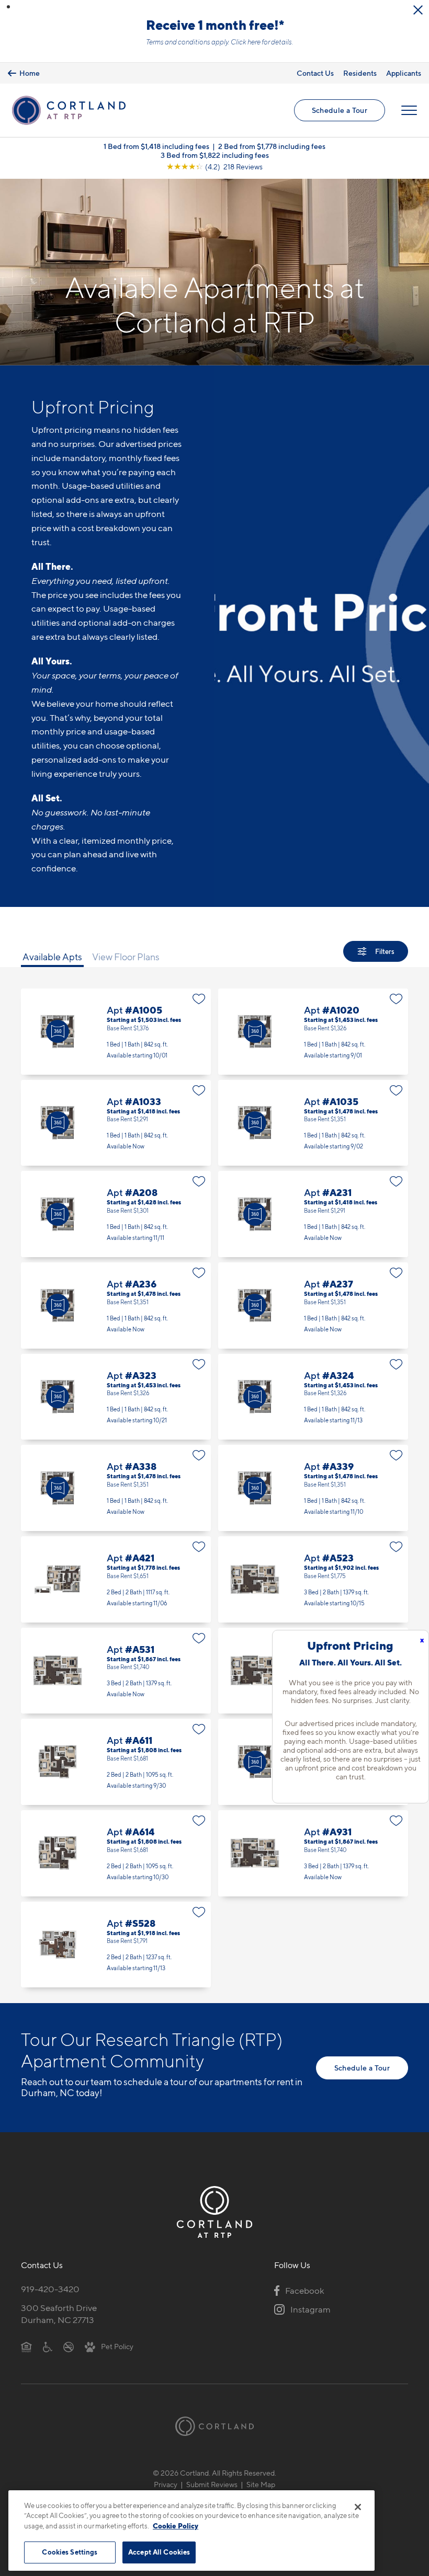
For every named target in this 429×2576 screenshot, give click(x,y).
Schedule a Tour (340, 110)
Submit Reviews (212, 2484)
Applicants (404, 73)
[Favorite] (199, 999)
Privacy (166, 2484)
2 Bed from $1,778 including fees (272, 146)
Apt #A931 (313, 1853)
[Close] (358, 2507)
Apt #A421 (116, 1579)
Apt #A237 (313, 1306)
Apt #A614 (116, 1853)
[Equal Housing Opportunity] (26, 2346)
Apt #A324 (313, 1397)
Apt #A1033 (116, 1123)
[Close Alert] (418, 10)
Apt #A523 (313, 1579)
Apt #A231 (313, 1214)
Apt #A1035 (313, 1123)
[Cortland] (214, 2426)
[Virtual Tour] (58, 1031)
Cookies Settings (70, 2552)
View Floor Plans (126, 957)
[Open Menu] (409, 110)
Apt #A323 (116, 1397)
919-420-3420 (50, 2289)
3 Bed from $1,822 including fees (215, 155)
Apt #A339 (313, 1488)
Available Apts (52, 957)
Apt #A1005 (116, 1032)
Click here (246, 42)
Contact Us (315, 73)
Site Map (261, 2484)
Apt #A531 (116, 1671)
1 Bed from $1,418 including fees (156, 146)
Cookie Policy (176, 2526)
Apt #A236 (116, 1306)
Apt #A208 (116, 1214)
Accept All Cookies (159, 2552)
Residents (360, 73)
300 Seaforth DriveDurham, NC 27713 (59, 2314)
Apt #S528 (116, 1945)
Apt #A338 (116, 1488)
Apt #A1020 (313, 1032)
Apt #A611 (116, 1762)
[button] (8, 7)
